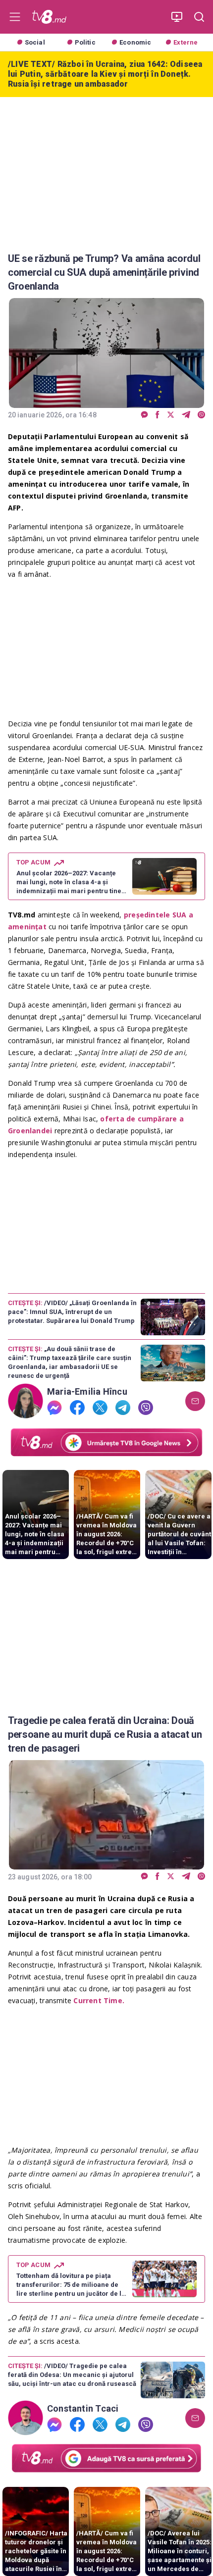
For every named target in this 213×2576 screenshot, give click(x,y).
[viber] (201, 415)
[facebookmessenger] (144, 415)
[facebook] (158, 415)
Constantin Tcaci (83, 2409)
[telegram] (186, 415)
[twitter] (171, 415)
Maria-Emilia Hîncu (87, 1392)
